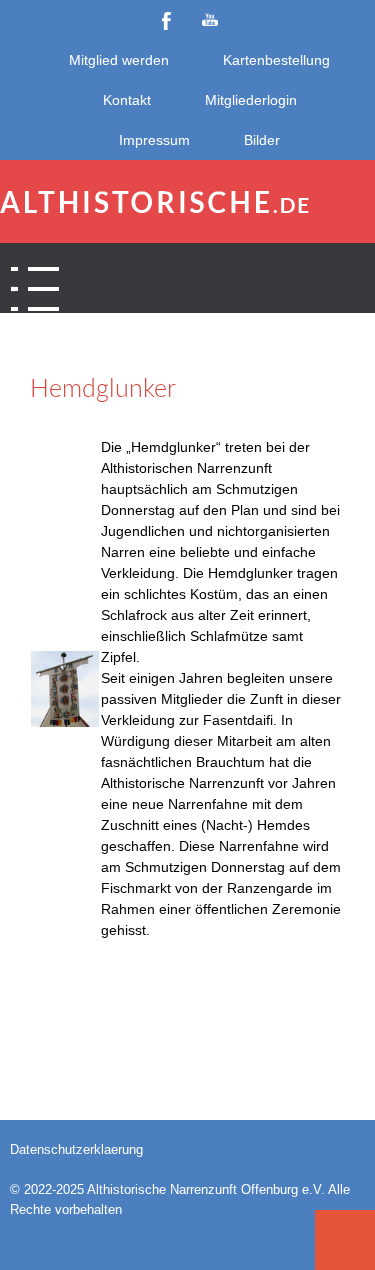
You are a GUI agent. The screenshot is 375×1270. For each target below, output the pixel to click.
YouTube (210, 20)
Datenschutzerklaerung (76, 1150)
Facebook (166, 20)
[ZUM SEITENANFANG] (345, 1240)
